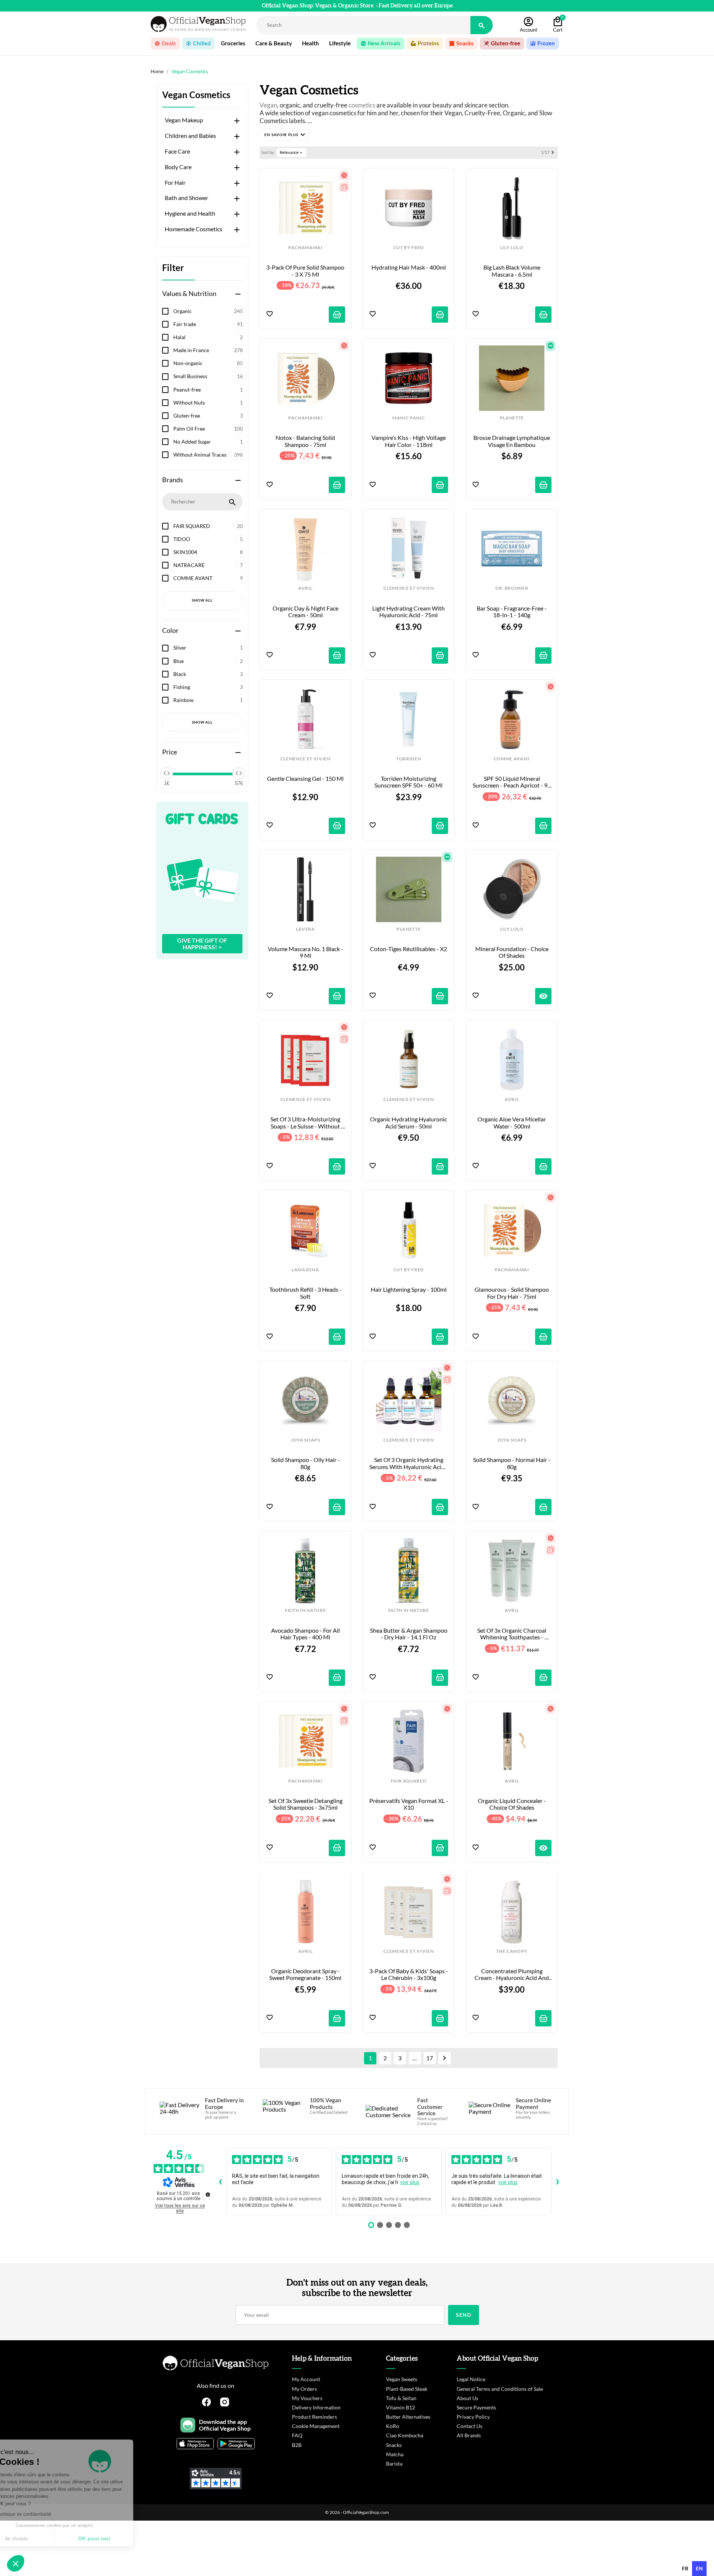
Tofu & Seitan (401, 2398)
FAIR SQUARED (208, 526)
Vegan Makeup (184, 120)
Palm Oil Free (208, 429)
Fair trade (208, 324)
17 (430, 2058)
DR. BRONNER (512, 588)
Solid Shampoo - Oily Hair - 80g (306, 1463)
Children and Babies (190, 136)
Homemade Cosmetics (194, 229)
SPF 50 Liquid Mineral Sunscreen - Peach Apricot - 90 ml (512, 782)
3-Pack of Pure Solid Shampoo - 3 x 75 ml (306, 271)
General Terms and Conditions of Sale (500, 2389)
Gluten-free (208, 416)
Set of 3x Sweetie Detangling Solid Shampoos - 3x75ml (306, 1804)
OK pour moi (125, 2538)
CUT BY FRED (409, 248)
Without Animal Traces (208, 455)
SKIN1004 (208, 552)
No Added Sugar (208, 442)
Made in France (208, 350)
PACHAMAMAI (305, 248)
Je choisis (46, 2538)
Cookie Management (316, 2426)
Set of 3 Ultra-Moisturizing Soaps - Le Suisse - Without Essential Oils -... (306, 1123)
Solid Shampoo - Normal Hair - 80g (512, 1463)
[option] (685, 2569)
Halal (208, 337)
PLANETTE (512, 418)
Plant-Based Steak (407, 2389)
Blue (208, 661)
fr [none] (685, 2568)
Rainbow (208, 700)
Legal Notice (471, 2379)
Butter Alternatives (408, 2417)
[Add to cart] (337, 315)
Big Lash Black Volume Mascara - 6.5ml (512, 271)
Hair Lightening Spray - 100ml (409, 1289)
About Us (467, 2398)
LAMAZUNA (305, 1270)
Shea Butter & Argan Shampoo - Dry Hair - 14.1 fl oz (409, 1634)
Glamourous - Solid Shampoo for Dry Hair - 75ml (512, 1293)
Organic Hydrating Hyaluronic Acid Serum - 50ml (409, 1123)
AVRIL (305, 588)
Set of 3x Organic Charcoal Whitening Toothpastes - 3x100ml (512, 1634)
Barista (394, 2464)
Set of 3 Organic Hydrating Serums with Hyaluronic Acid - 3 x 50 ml (409, 1463)
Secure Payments (476, 2407)
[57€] (239, 773)
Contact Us (469, 2426)
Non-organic (208, 363)
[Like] (270, 314)
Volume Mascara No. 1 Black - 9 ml (306, 952)
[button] (284, 135)
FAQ (297, 2435)
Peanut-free (208, 389)
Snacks (394, 2445)
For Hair (175, 183)
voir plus (410, 2182)
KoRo (393, 2426)
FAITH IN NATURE (305, 1610)
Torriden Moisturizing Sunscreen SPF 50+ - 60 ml (409, 782)
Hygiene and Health (190, 213)
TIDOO (208, 539)
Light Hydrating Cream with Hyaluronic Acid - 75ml (409, 612)
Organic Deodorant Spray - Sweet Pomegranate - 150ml (305, 1974)
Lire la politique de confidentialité (48, 2514)
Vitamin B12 (401, 2407)
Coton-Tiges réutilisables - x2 (409, 949)
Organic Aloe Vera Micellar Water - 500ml (512, 1123)
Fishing (208, 687)
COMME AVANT (208, 578)
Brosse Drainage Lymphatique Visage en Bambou (512, 441)
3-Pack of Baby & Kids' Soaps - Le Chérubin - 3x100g (409, 1974)
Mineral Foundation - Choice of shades (512, 952)
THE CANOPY (512, 1951)
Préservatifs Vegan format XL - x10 (409, 1804)
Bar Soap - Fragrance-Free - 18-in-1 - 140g (512, 612)
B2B (297, 2445)
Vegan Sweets (402, 2379)
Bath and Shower (186, 198)
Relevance (292, 152)
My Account (306, 2379)
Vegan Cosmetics (196, 95)
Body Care (178, 167)
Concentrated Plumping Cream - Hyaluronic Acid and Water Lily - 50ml (512, 1975)
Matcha (395, 2454)
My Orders (304, 2389)
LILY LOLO (512, 248)
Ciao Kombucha (405, 2435)
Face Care (177, 151)
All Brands (469, 2435)
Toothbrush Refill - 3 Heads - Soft (306, 1293)
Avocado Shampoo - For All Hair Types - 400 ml (306, 1634)
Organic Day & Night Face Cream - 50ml (306, 612)
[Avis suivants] (557, 2182)
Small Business (208, 376)
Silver (208, 648)
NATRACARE (208, 565)
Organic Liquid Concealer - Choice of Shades (512, 1804)
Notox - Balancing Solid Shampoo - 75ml (306, 441)
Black (208, 674)
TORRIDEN (409, 759)
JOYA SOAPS (305, 1440)
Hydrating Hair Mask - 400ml (409, 267)
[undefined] (208, 2195)
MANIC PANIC (409, 418)
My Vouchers (307, 2398)
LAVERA (305, 929)
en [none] (699, 2568)
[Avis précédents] (220, 2182)
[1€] (167, 773)
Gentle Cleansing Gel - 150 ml (305, 779)
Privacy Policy (473, 2417)
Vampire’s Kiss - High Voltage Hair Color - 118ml (409, 441)
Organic (208, 311)
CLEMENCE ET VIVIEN (409, 588)
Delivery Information (316, 2407)
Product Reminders (314, 2417)
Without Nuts (208, 402)
